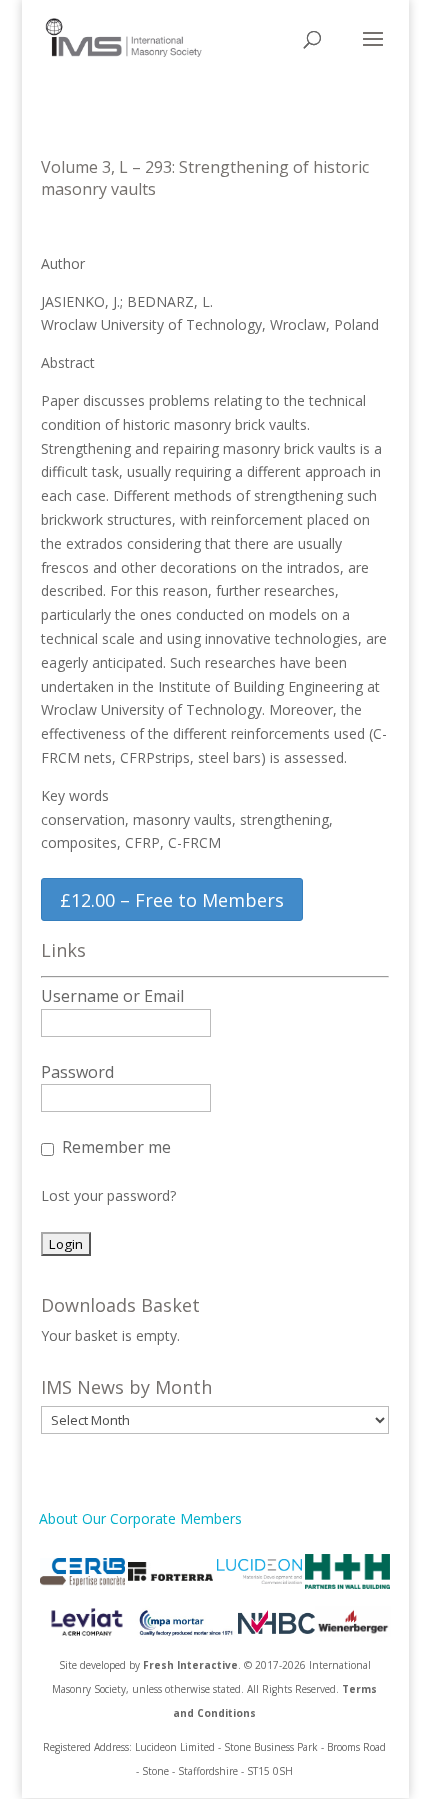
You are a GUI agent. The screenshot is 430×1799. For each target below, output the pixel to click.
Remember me (116, 1147)
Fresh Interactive (190, 1665)
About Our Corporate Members (140, 1518)
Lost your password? (108, 1195)
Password (77, 1072)
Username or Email (112, 996)
